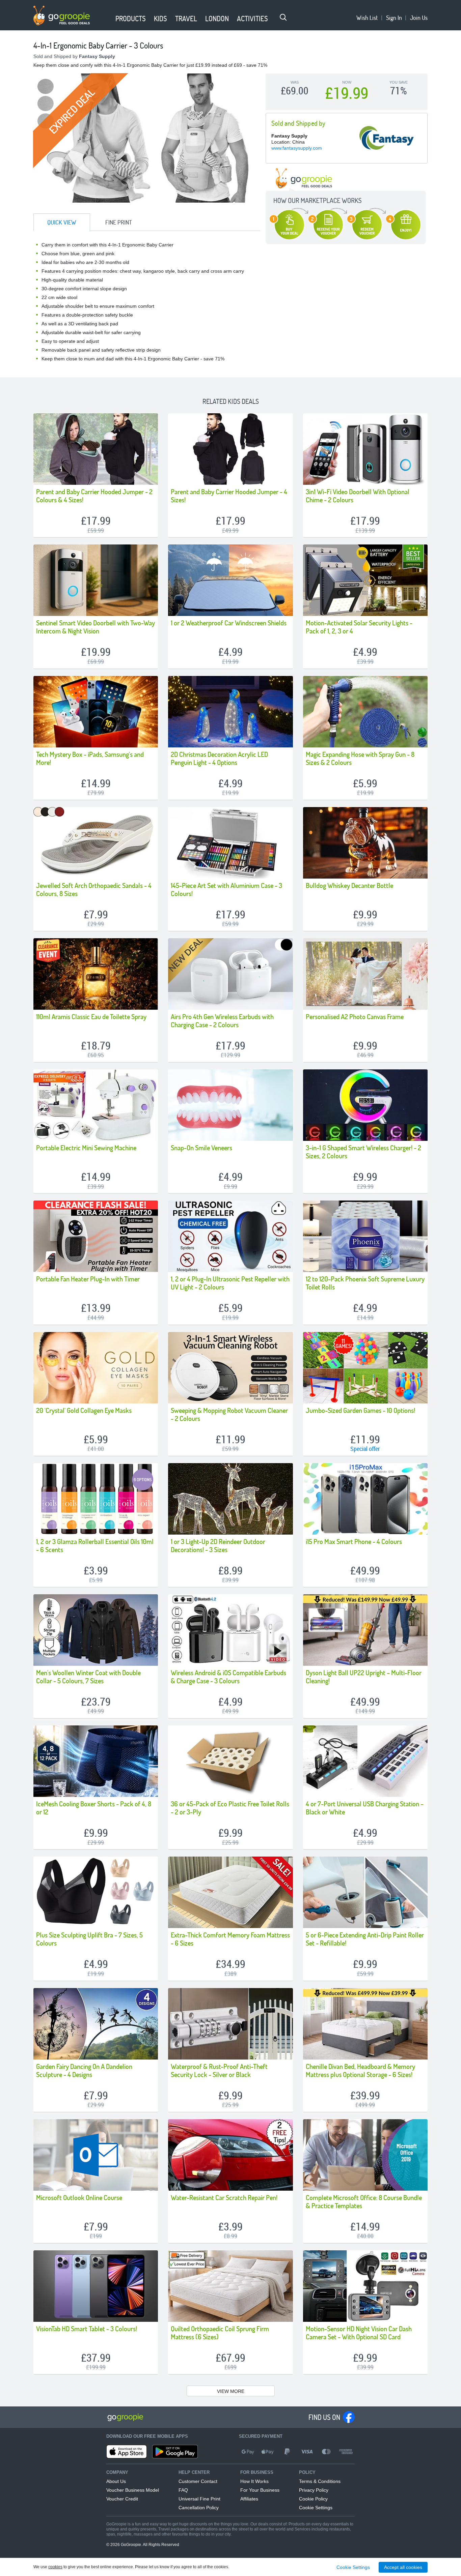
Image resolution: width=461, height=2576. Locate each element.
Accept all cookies (403, 2567)
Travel (186, 18)
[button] (107, 19)
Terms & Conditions (320, 2481)
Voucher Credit (122, 2499)
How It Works (254, 2481)
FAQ (183, 2490)
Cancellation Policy (199, 2508)
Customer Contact (198, 2481)
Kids (160, 18)
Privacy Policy (314, 2490)
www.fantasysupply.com (297, 148)
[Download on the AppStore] (127, 2452)
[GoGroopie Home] (62, 16)
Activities (252, 18)
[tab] (62, 222)
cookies (55, 2567)
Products (131, 18)
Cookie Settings (316, 2508)
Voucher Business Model (133, 2490)
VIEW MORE (231, 2391)
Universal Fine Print (199, 2499)
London (217, 18)
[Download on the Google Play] (175, 2452)
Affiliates (249, 2499)
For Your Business (260, 2490)
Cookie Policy (313, 2499)
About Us (116, 2481)
